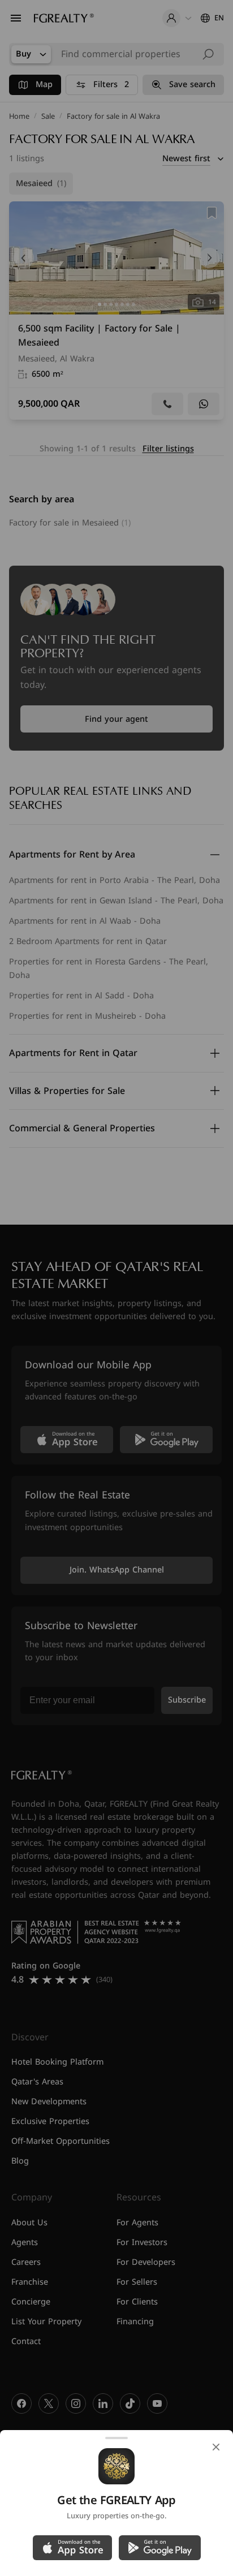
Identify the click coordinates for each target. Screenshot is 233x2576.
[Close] (216, 2447)
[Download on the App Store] (72, 2548)
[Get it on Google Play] (160, 2548)
